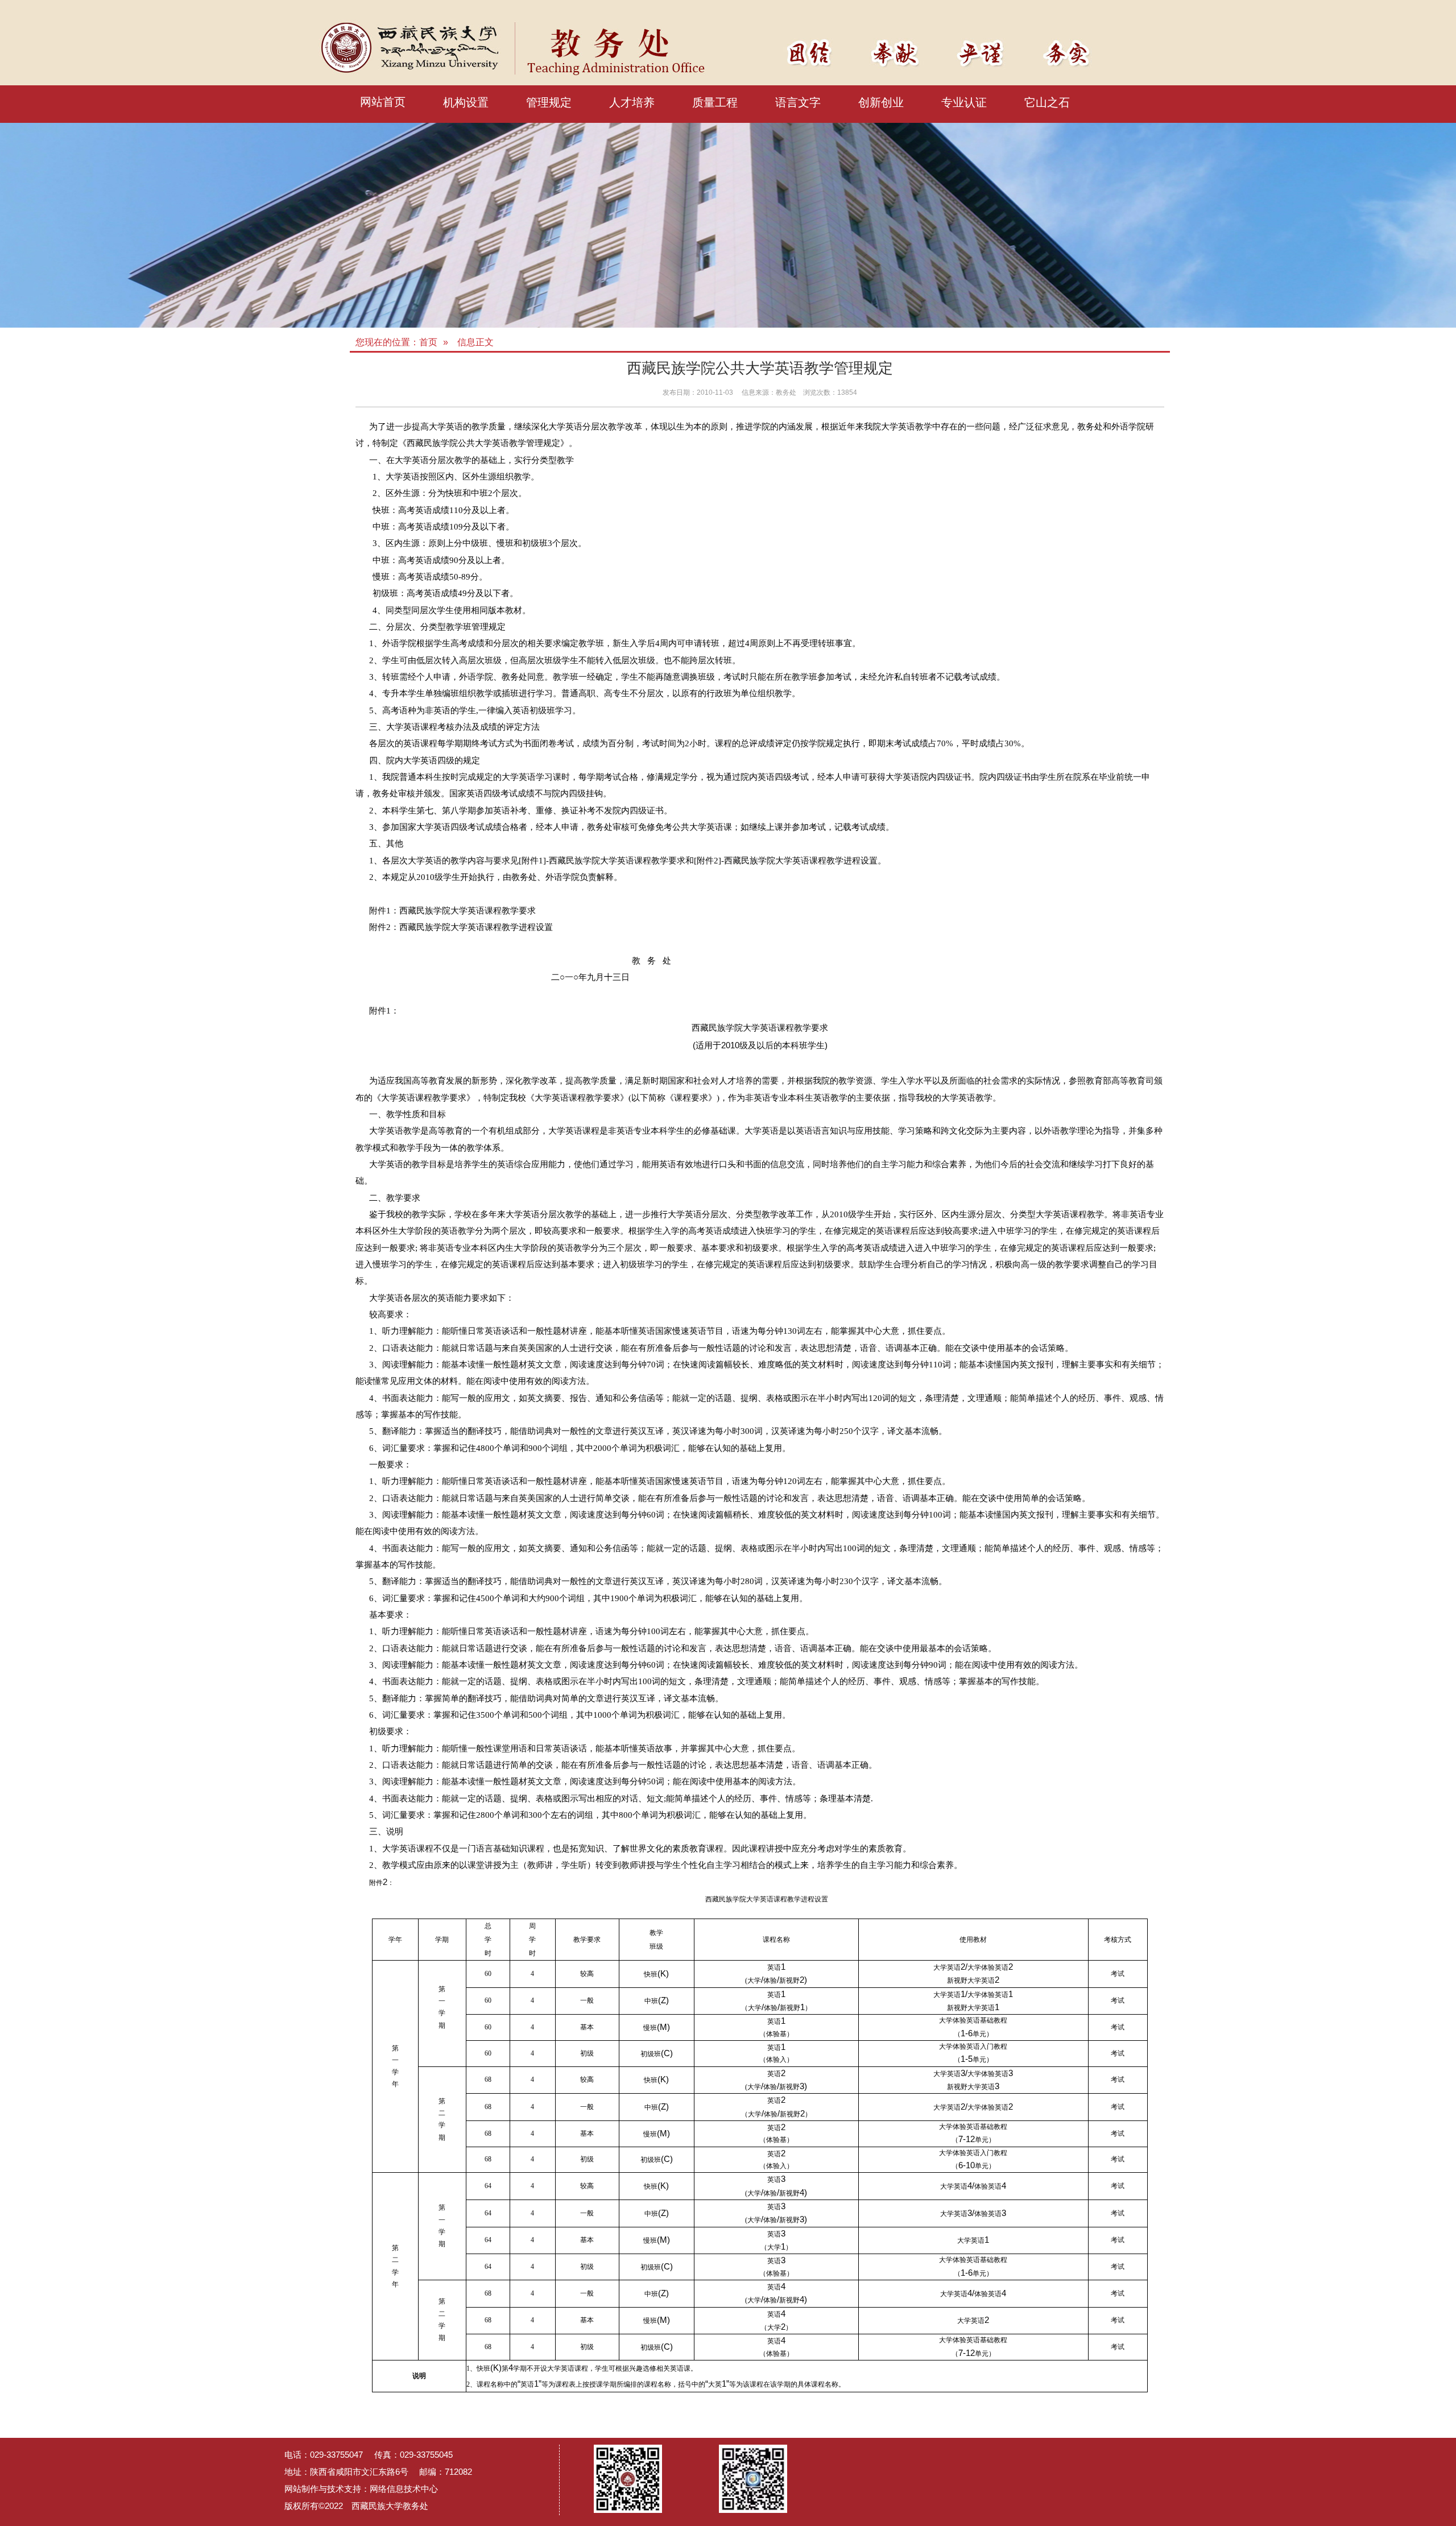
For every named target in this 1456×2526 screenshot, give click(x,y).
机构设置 (466, 102)
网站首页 (383, 102)
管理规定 (549, 102)
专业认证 (964, 102)
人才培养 (632, 102)
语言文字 (798, 102)
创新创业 (881, 102)
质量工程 (715, 102)
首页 (428, 342)
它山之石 (1047, 102)
